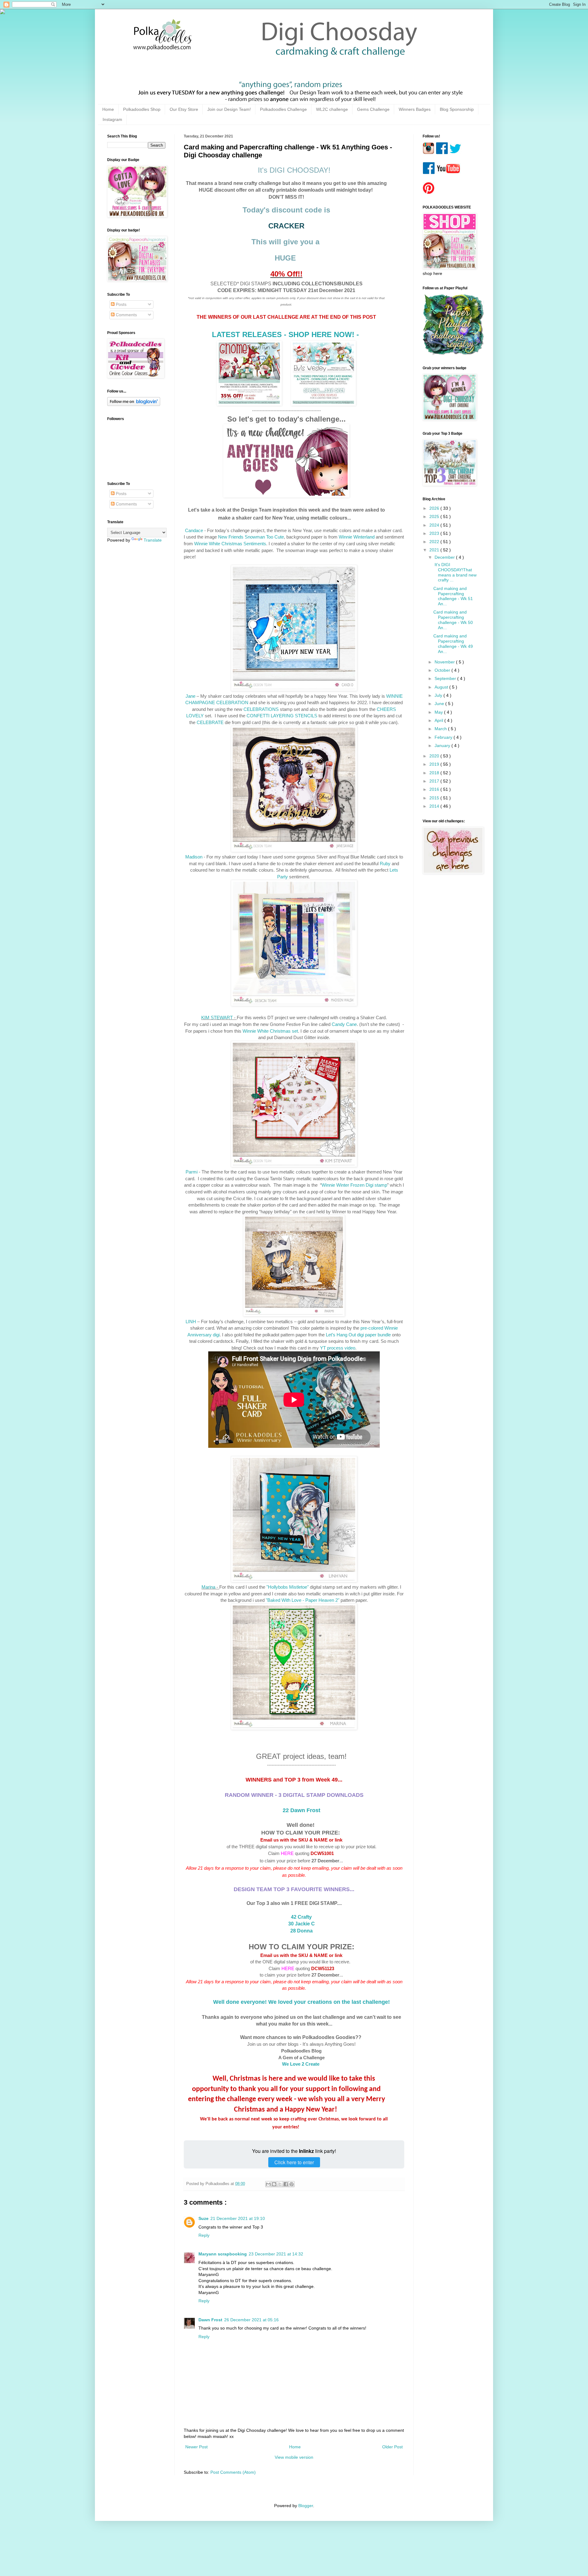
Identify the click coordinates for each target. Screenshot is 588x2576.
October (443, 670)
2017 (435, 781)
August (442, 687)
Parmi (192, 1172)
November (445, 662)
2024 (435, 525)
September (446, 678)
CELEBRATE (210, 722)
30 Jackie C (302, 1924)
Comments (126, 315)
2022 (435, 542)
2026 (435, 508)
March (441, 729)
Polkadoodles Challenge (283, 109)
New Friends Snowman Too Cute (251, 537)
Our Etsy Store (184, 109)
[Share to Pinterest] (292, 2184)
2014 (435, 806)
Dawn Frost (210, 2320)
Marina (208, 1587)
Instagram (112, 119)
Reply (204, 2235)
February (444, 737)
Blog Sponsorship (457, 109)
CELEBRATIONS (261, 709)
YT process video (338, 1348)
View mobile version (294, 2457)
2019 (435, 764)
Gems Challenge (373, 109)
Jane (190, 696)
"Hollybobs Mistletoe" (288, 1587)
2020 (435, 756)
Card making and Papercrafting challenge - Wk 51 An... (453, 596)
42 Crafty (301, 1917)
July (439, 695)
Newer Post (196, 2447)
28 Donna (302, 1931)
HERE (287, 1853)
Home (108, 109)
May (439, 712)
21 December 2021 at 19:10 (238, 2218)
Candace (194, 530)
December (445, 557)
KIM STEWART (217, 1018)
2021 (435, 550)
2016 (435, 789)
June (440, 704)
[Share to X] (280, 2184)
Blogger (306, 2506)
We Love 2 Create (301, 2064)
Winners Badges (415, 109)
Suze (204, 2218)
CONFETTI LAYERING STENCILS (282, 716)
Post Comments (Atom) (233, 2472)
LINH (191, 1322)
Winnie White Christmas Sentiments (230, 544)
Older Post (392, 2447)
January (443, 745)
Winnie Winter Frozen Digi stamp (354, 1185)
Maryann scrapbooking (223, 2254)
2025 (435, 516)
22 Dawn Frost (302, 1810)
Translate (153, 540)
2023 (435, 533)
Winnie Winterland (357, 537)
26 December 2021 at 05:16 (251, 2320)
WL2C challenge (332, 109)
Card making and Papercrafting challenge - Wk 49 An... (453, 644)
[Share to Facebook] (286, 2184)
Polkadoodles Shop (142, 109)
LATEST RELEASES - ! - (285, 334)
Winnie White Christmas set (270, 1031)
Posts (121, 304)
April (439, 720)
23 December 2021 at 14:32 (276, 2254)
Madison (194, 857)
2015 (435, 798)
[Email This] (268, 2184)
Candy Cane (344, 1024)
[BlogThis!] (274, 2184)
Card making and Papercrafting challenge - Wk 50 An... (453, 620)
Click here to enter (294, 2162)
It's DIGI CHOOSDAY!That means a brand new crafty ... (455, 572)
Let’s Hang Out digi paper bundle (358, 1335)
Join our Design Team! (229, 109)
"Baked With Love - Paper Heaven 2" (303, 1600)
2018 (435, 773)
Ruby (385, 864)
